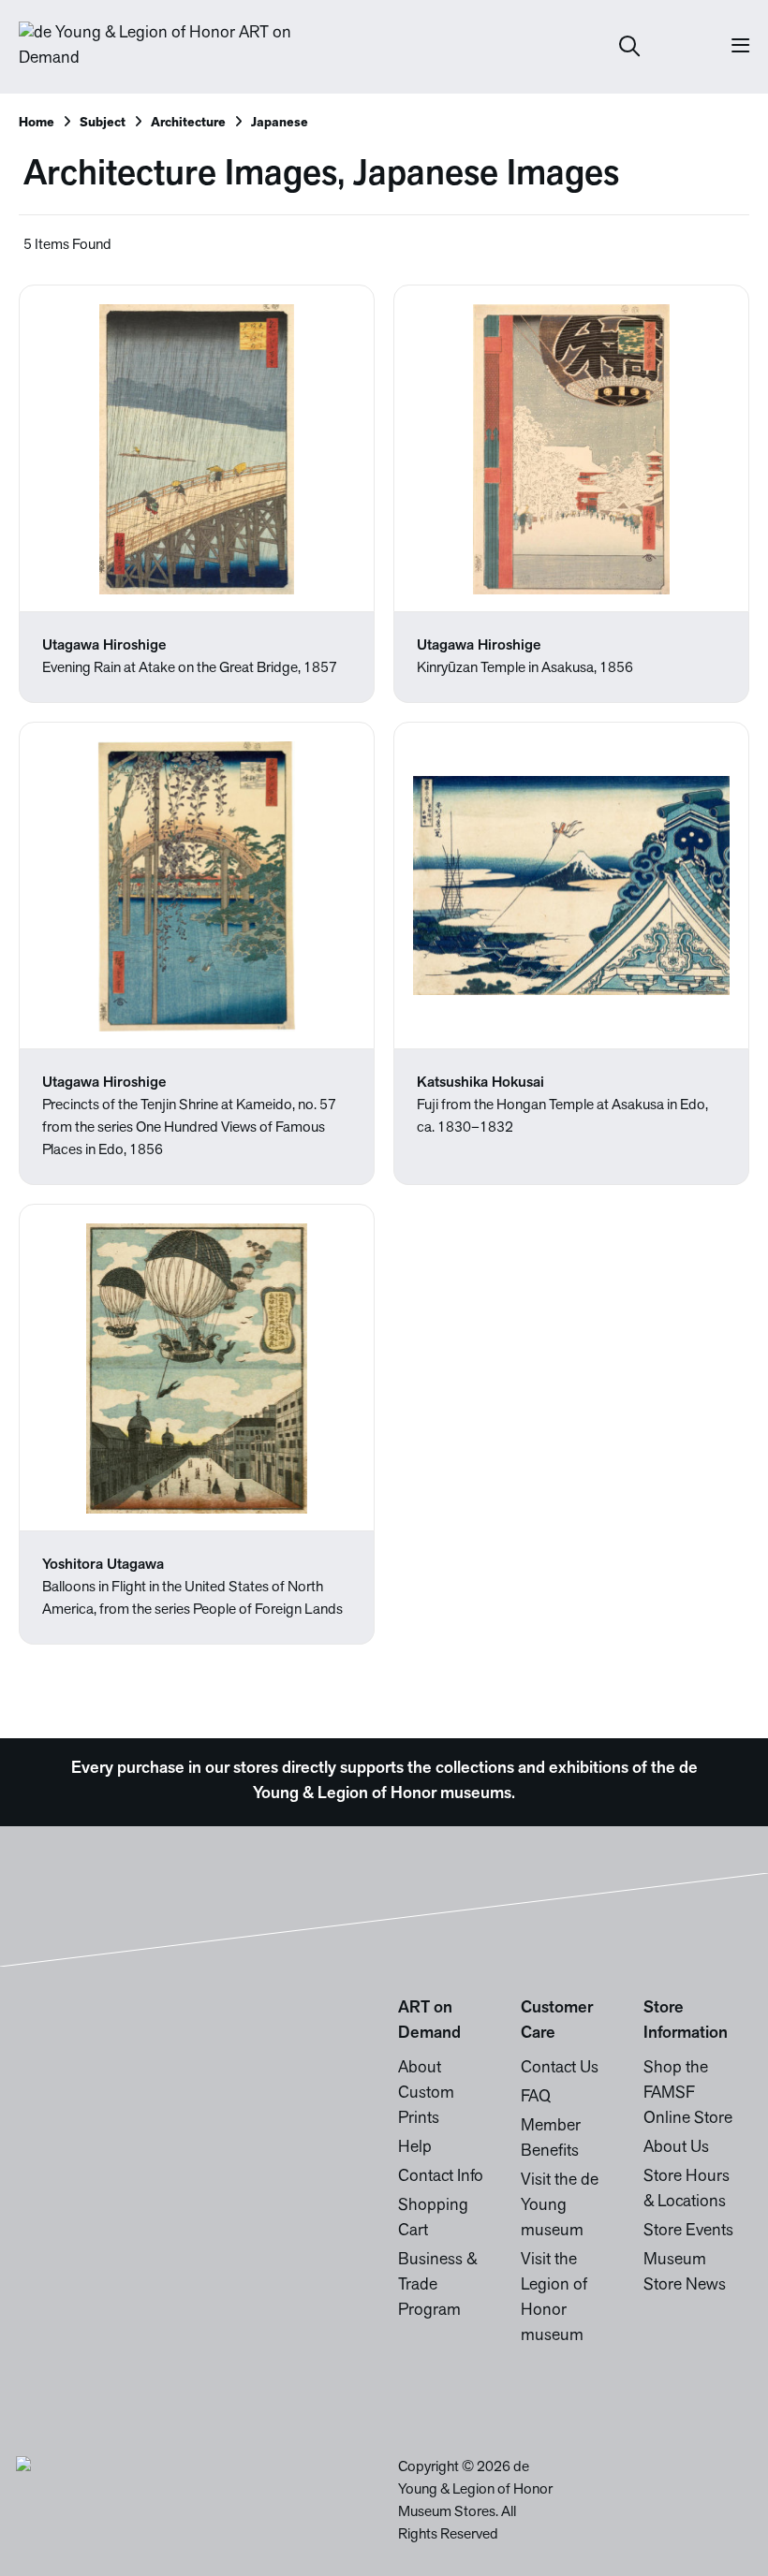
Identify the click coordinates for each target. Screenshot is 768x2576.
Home (37, 123)
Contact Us (560, 2069)
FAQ (536, 2098)
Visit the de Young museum (560, 2206)
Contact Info (441, 2177)
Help (415, 2148)
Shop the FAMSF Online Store (688, 2094)
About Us (676, 2148)
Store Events (688, 2232)
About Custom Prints (426, 2094)
